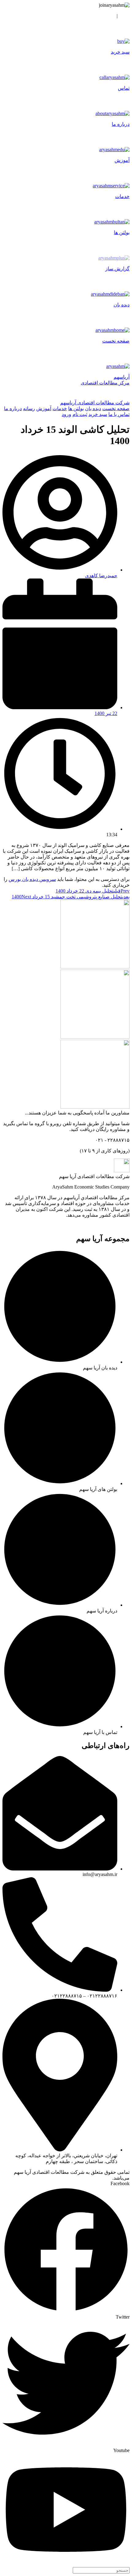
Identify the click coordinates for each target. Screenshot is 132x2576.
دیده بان (93, 408)
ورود (125, 16)
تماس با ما (119, 414)
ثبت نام (107, 16)
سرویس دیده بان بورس (32, 879)
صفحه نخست (116, 408)
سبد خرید (98, 414)
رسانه (29, 408)
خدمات (60, 408)
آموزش (44, 408)
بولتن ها (76, 408)
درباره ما (13, 408)
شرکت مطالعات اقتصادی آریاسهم (95, 403)
